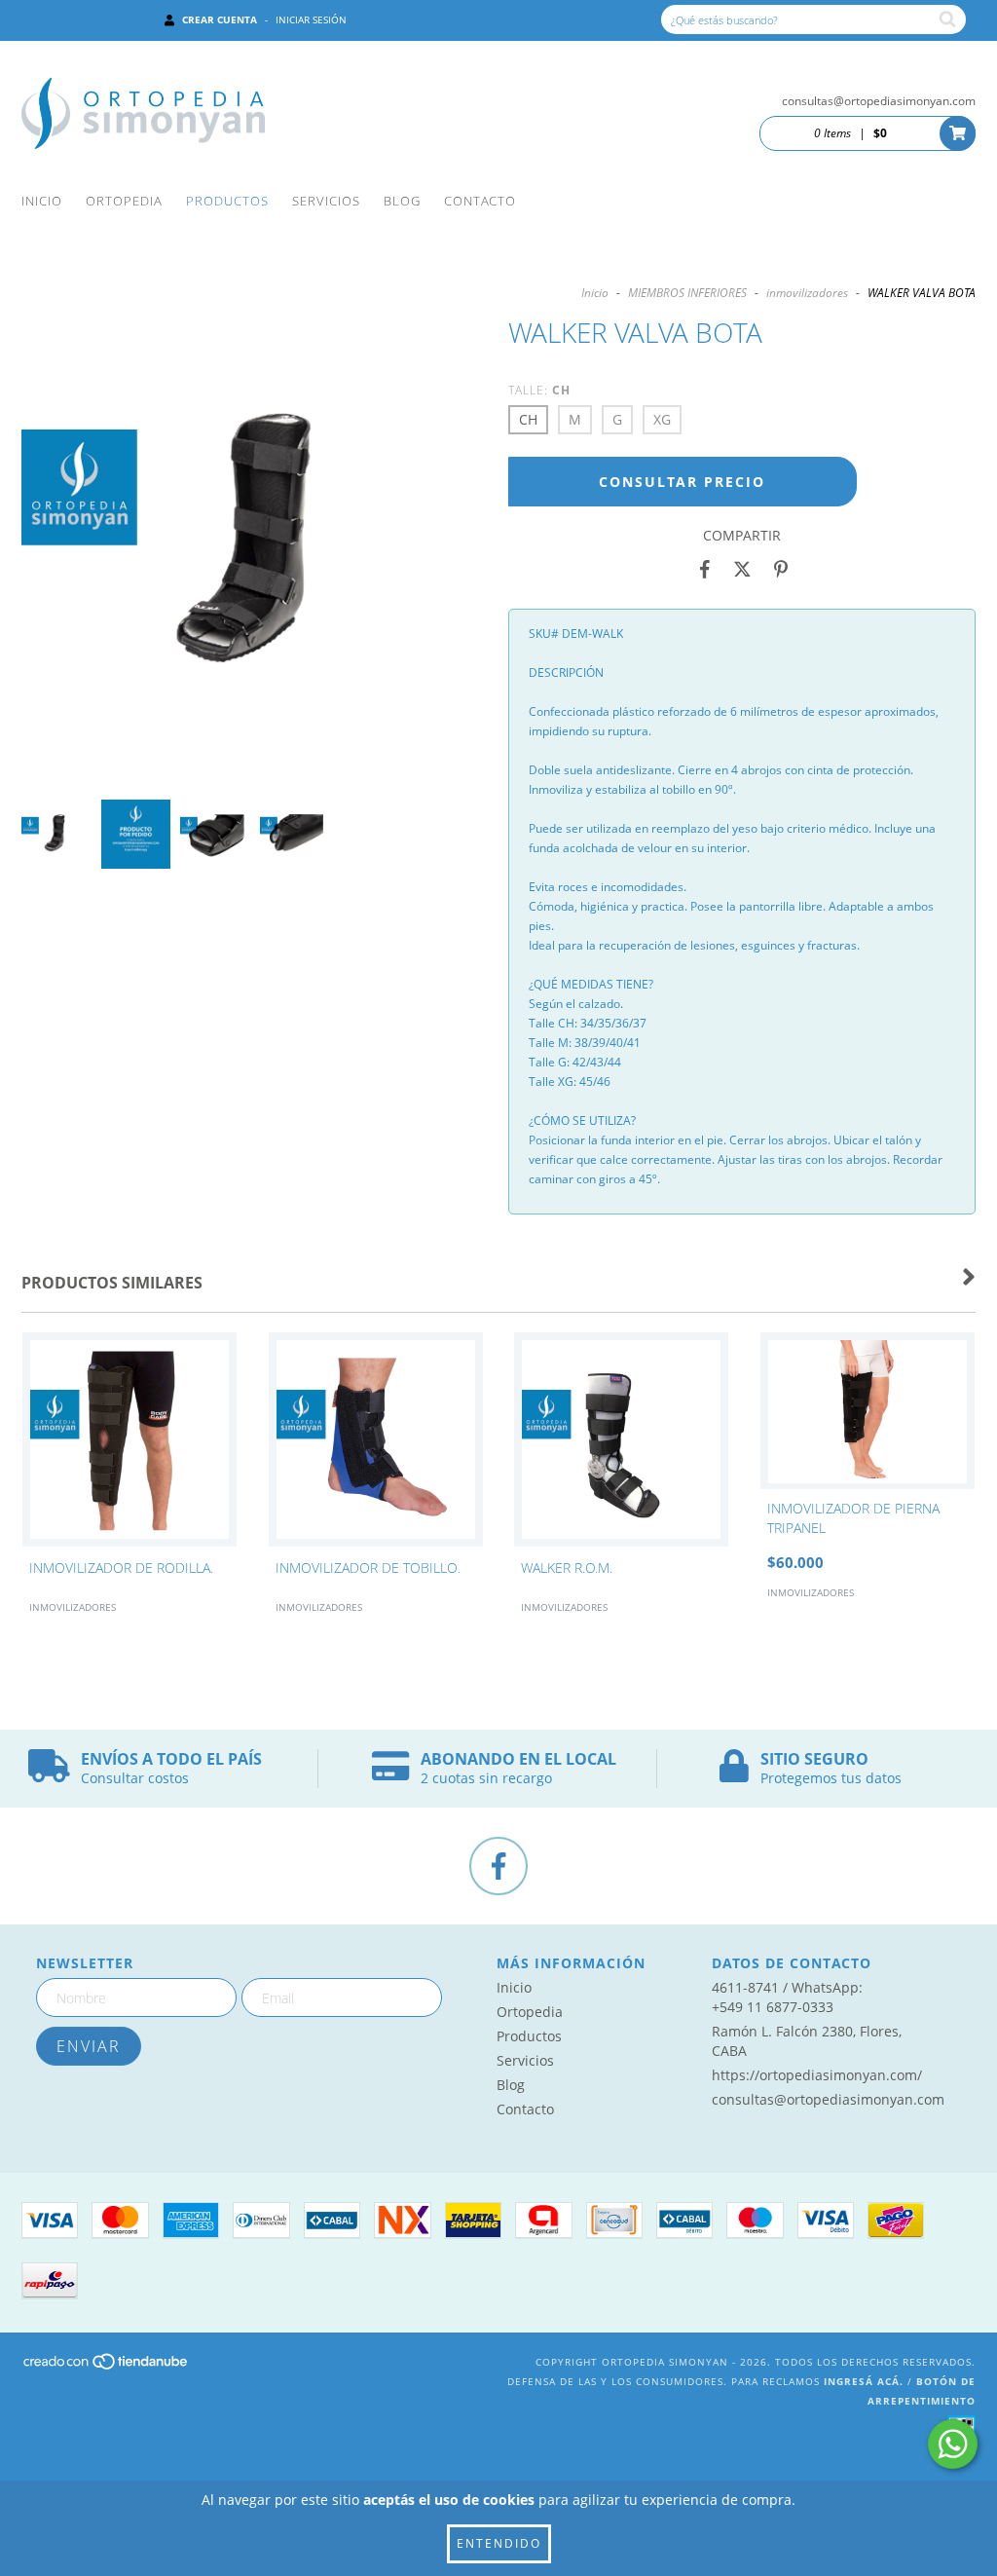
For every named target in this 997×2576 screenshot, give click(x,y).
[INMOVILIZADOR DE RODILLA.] (130, 1441)
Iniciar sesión (311, 19)
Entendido (499, 2543)
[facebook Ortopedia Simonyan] (498, 1866)
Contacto (480, 201)
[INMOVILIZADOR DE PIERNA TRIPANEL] (868, 1411)
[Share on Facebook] (705, 570)
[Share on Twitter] (742, 570)
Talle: (539, 390)
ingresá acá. (864, 2381)
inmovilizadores (807, 293)
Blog (402, 201)
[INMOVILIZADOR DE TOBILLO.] (376, 1441)
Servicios (326, 201)
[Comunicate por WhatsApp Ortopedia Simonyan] (953, 2444)
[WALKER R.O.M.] (622, 1441)
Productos (227, 201)
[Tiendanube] (107, 2368)
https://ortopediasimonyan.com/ (817, 2075)
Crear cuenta (220, 19)
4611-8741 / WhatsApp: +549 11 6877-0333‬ (787, 1997)
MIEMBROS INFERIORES (687, 293)
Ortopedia (124, 201)
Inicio (42, 201)
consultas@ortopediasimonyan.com (879, 101)
